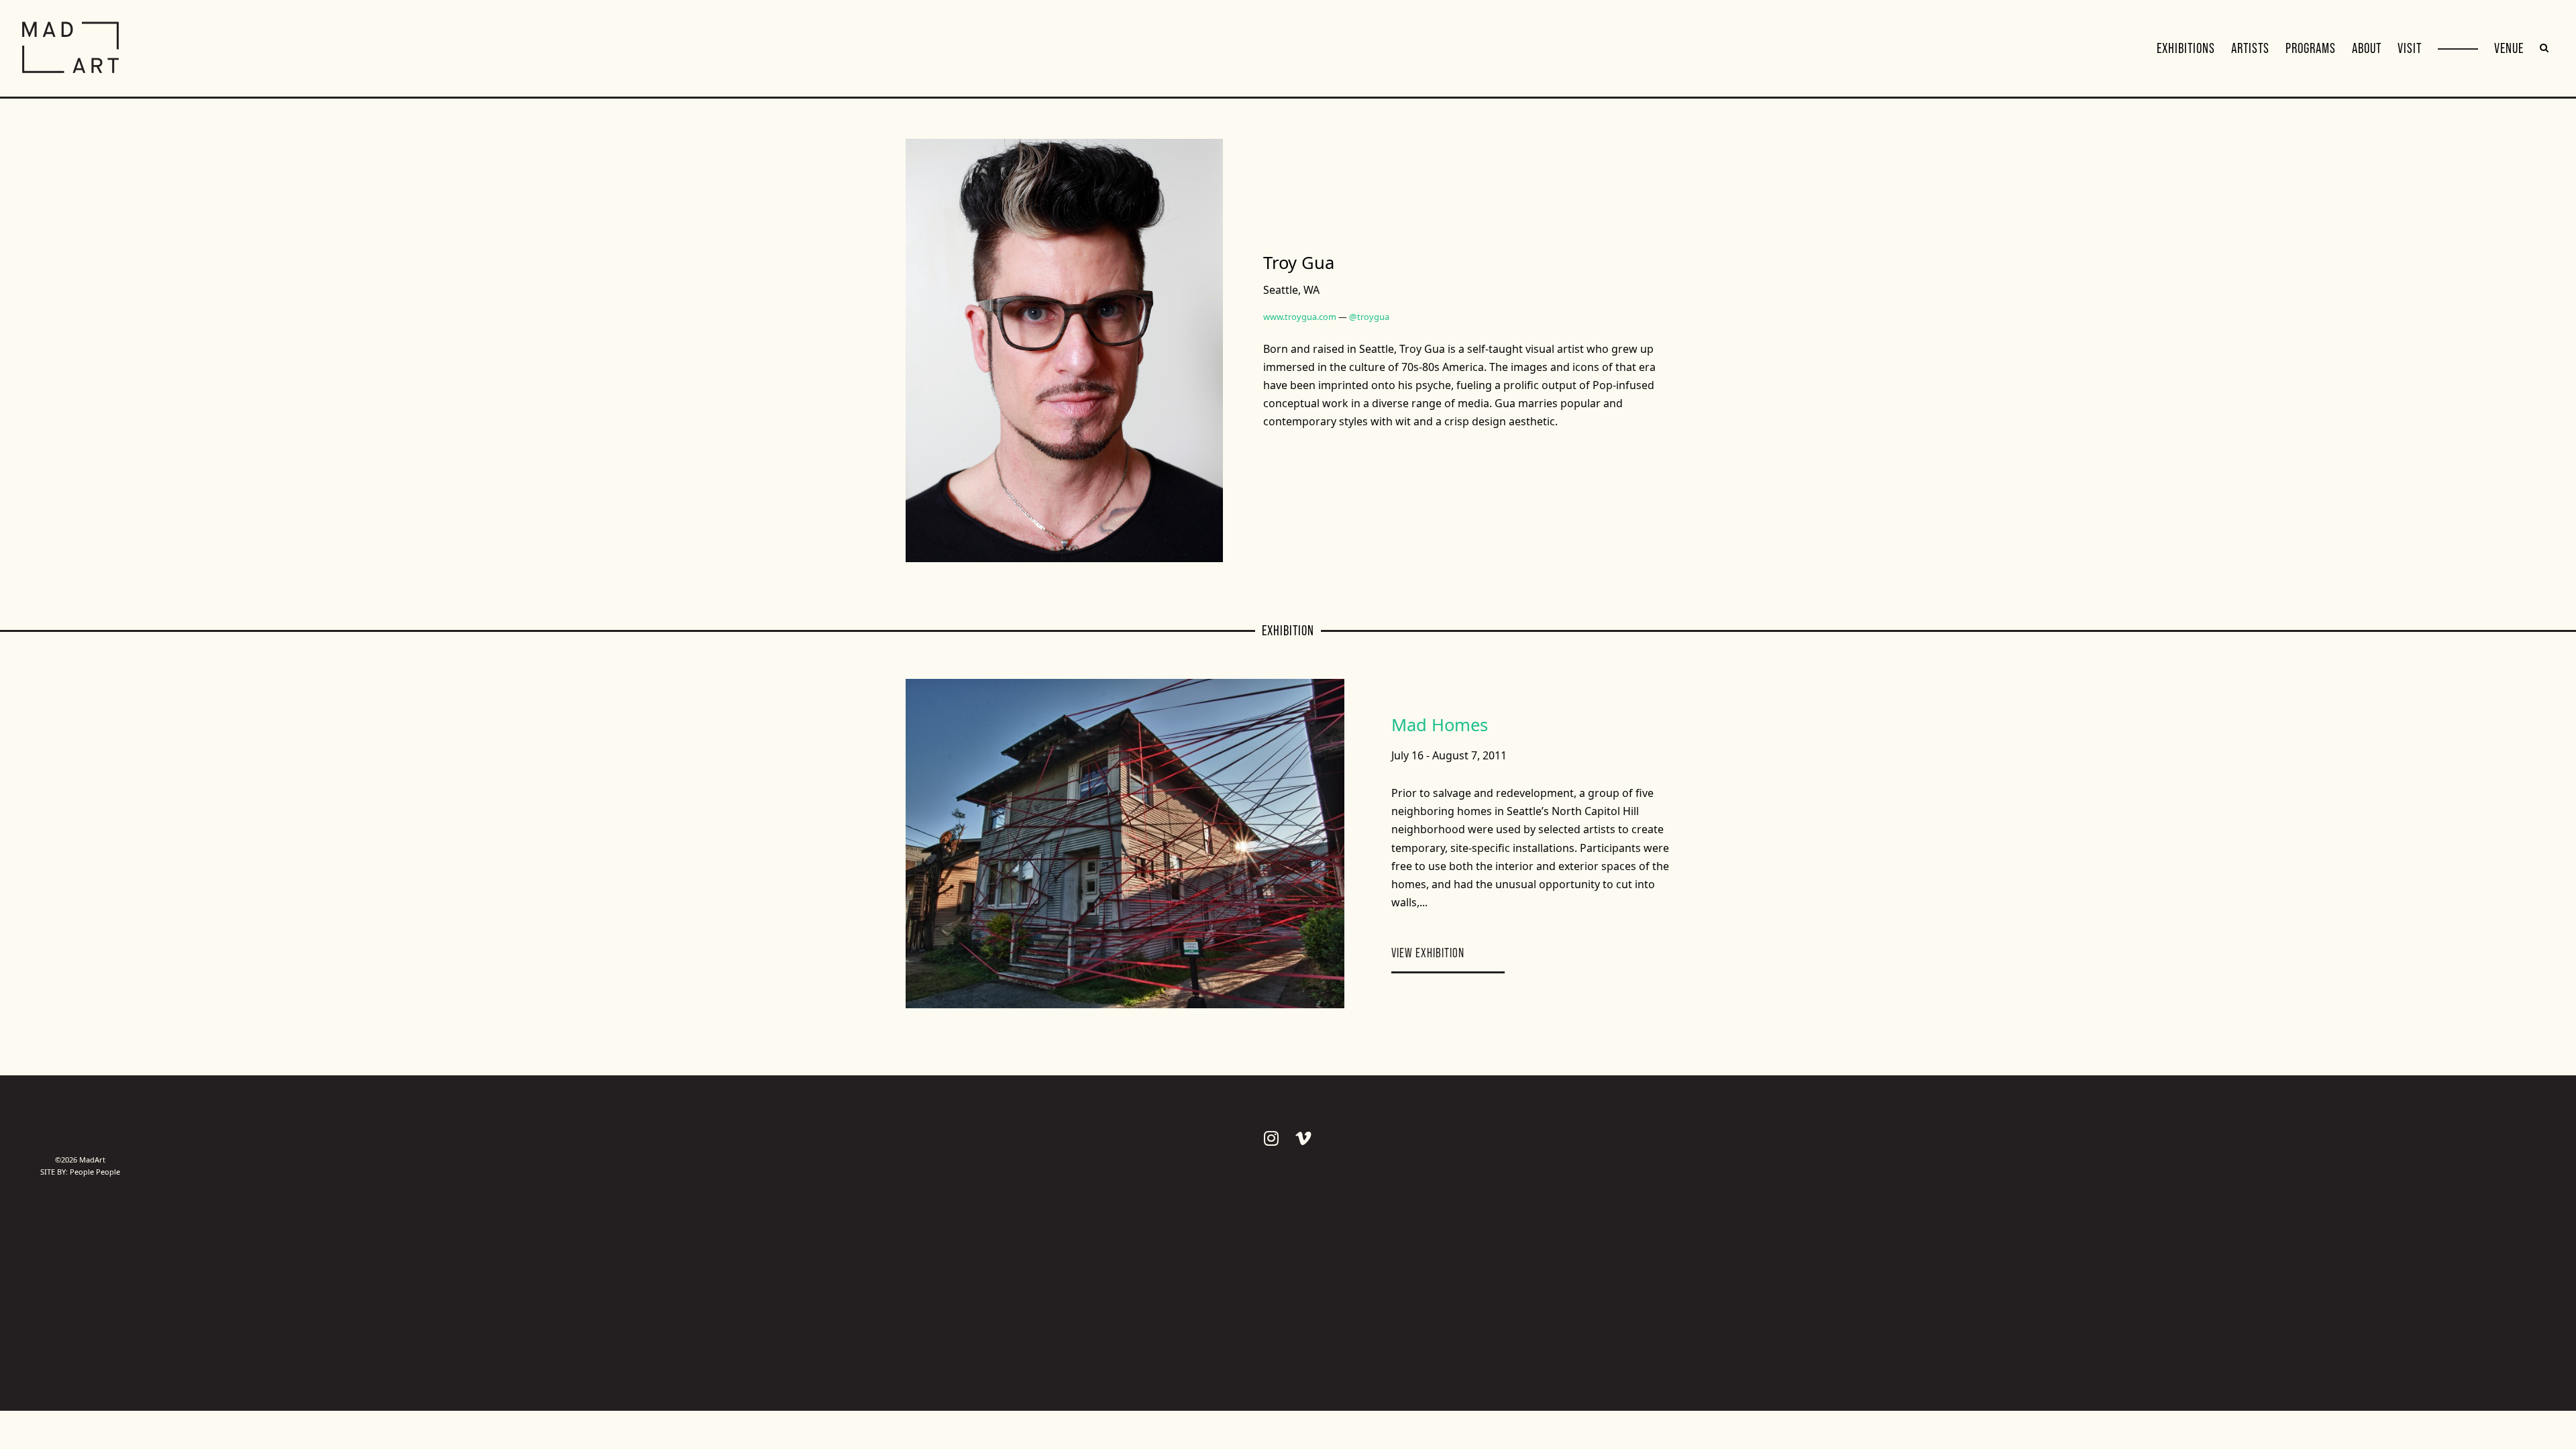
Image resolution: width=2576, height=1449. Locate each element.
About (2367, 48)
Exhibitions (2186, 48)
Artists (2250, 48)
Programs (2311, 48)
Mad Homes (1440, 725)
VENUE (2509, 48)
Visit (2410, 48)
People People (95, 1172)
